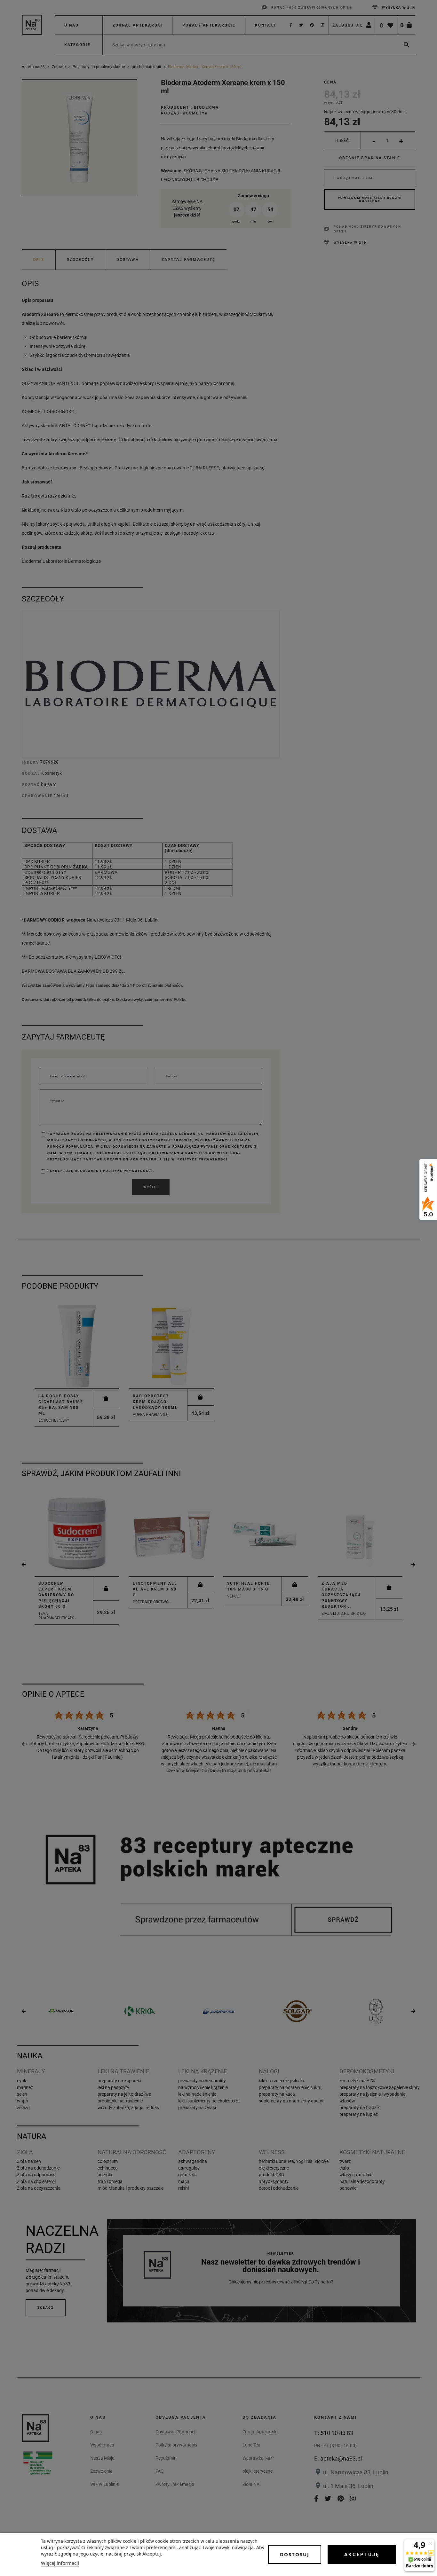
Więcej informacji (60, 2563)
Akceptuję (362, 2555)
